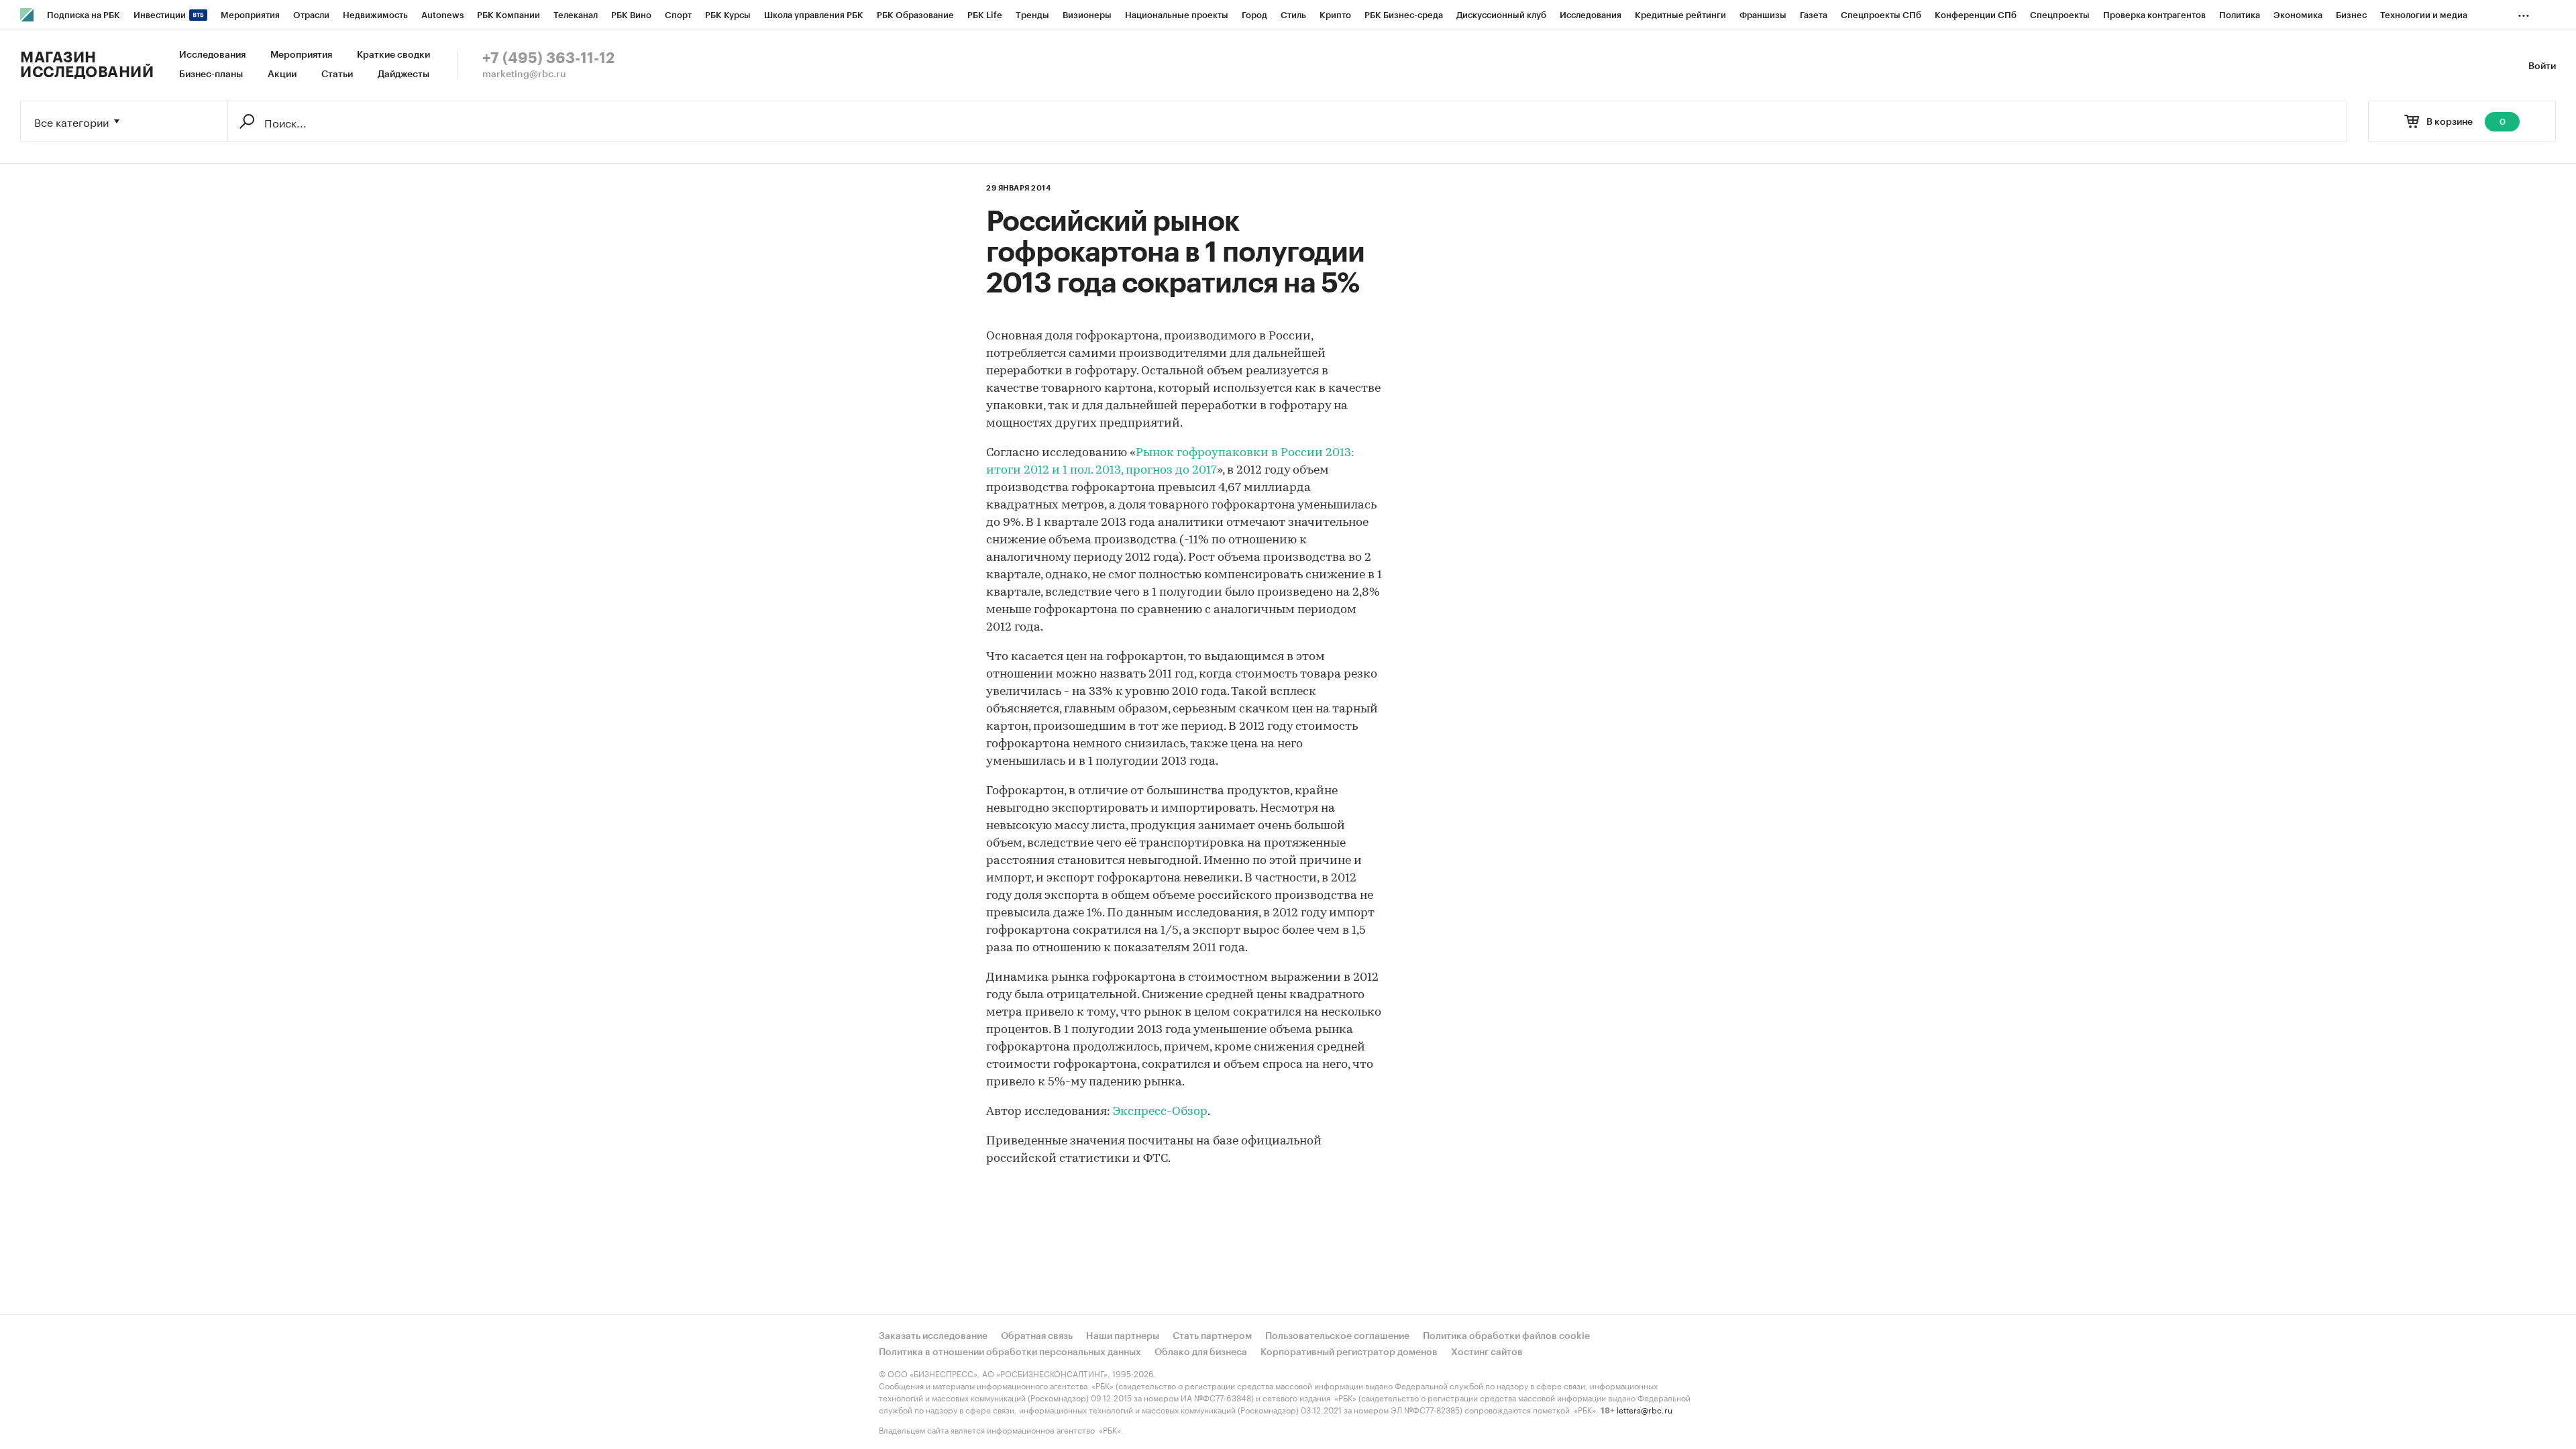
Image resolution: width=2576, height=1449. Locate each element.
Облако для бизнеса (1201, 1352)
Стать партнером (1212, 1336)
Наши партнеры (1123, 1336)
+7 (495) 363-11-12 (548, 58)
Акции (282, 74)
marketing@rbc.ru (524, 74)
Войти (2542, 66)
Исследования (212, 55)
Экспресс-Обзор (1160, 1112)
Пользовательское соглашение (1337, 1336)
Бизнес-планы (211, 74)
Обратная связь (1037, 1336)
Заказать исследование (933, 1336)
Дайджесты (404, 74)
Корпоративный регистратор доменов (1349, 1352)
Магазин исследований (87, 65)
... (2524, 13)
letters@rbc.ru (1645, 1409)
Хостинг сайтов (1487, 1352)
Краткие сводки (393, 55)
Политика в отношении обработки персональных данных (1010, 1352)
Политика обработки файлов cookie (1506, 1336)
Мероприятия (301, 55)
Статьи (337, 74)
